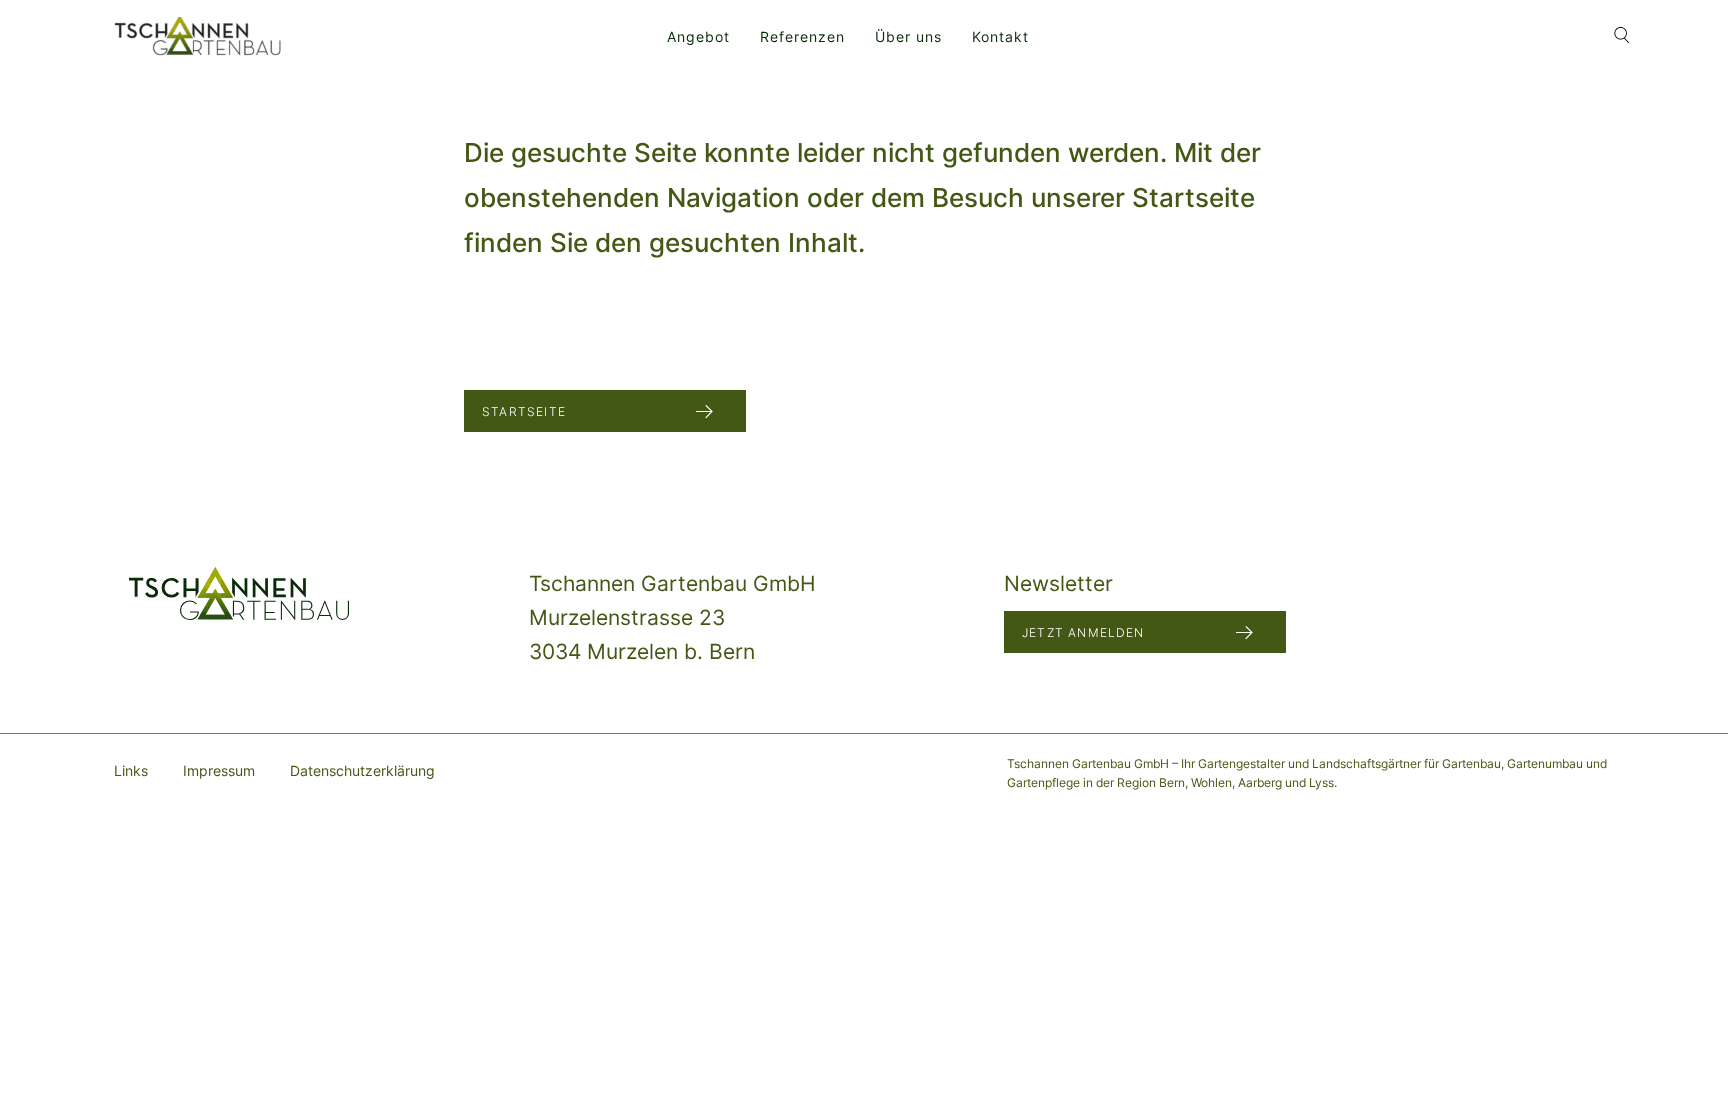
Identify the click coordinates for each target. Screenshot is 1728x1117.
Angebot (698, 36)
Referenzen (802, 36)
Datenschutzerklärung (362, 770)
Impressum (219, 770)
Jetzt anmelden (1083, 632)
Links (131, 770)
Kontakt (1000, 36)
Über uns (908, 36)
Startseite (524, 411)
